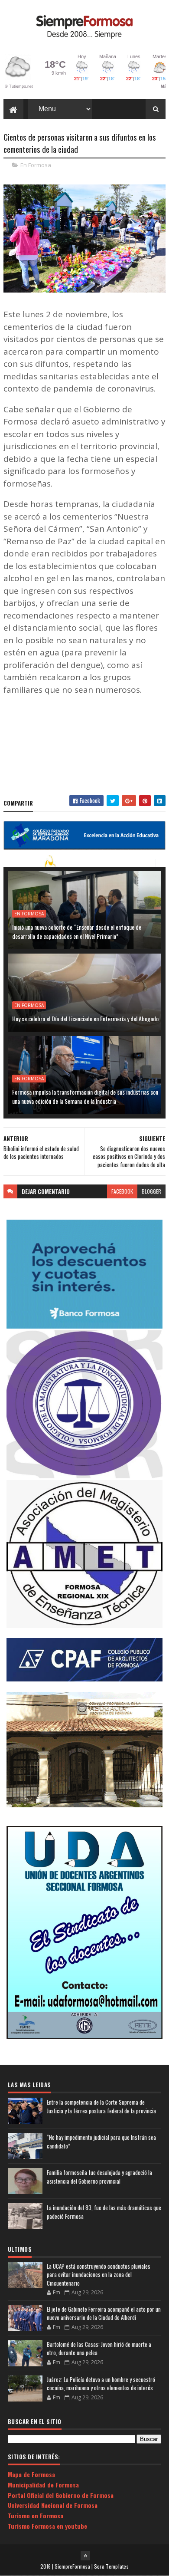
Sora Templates (111, 2566)
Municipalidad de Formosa (43, 2485)
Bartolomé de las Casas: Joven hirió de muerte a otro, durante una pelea (99, 2349)
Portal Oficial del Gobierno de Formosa (61, 2495)
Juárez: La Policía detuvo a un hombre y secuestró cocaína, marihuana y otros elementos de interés (101, 2384)
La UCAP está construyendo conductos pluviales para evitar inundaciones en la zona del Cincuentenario (99, 2275)
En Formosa (36, 165)
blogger (151, 1191)
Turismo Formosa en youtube (47, 2526)
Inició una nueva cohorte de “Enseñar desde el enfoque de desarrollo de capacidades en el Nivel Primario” (77, 931)
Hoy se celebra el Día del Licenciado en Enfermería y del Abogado (85, 1018)
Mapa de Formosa (31, 2474)
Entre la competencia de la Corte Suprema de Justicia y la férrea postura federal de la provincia (101, 2107)
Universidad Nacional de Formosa (53, 2505)
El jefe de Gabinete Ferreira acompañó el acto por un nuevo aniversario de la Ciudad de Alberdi (104, 2313)
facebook (122, 1191)
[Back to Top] (85, 2556)
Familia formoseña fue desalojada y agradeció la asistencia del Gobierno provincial (99, 2177)
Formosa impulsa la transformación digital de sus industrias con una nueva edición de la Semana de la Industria (85, 1096)
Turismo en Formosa (36, 2515)
